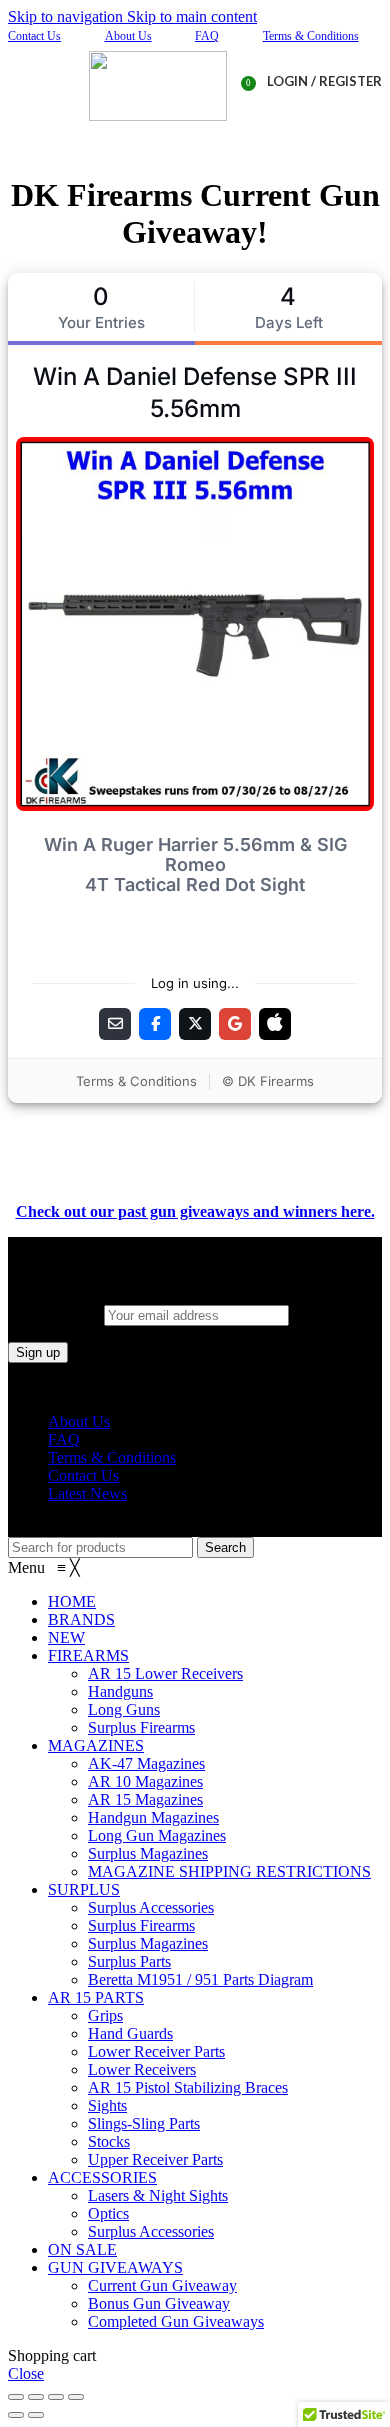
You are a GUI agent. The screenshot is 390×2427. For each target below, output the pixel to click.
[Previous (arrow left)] (16, 2415)
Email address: (56, 1314)
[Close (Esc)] (16, 2397)
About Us (128, 36)
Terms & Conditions (311, 36)
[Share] (36, 2397)
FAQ (207, 36)
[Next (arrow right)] (36, 2415)
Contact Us (34, 36)
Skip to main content (192, 16)
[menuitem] (72, 1601)
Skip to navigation (67, 16)
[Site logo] (158, 115)
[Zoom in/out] (76, 2397)
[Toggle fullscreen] (56, 2397)
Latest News (87, 1493)
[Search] (195, 136)
